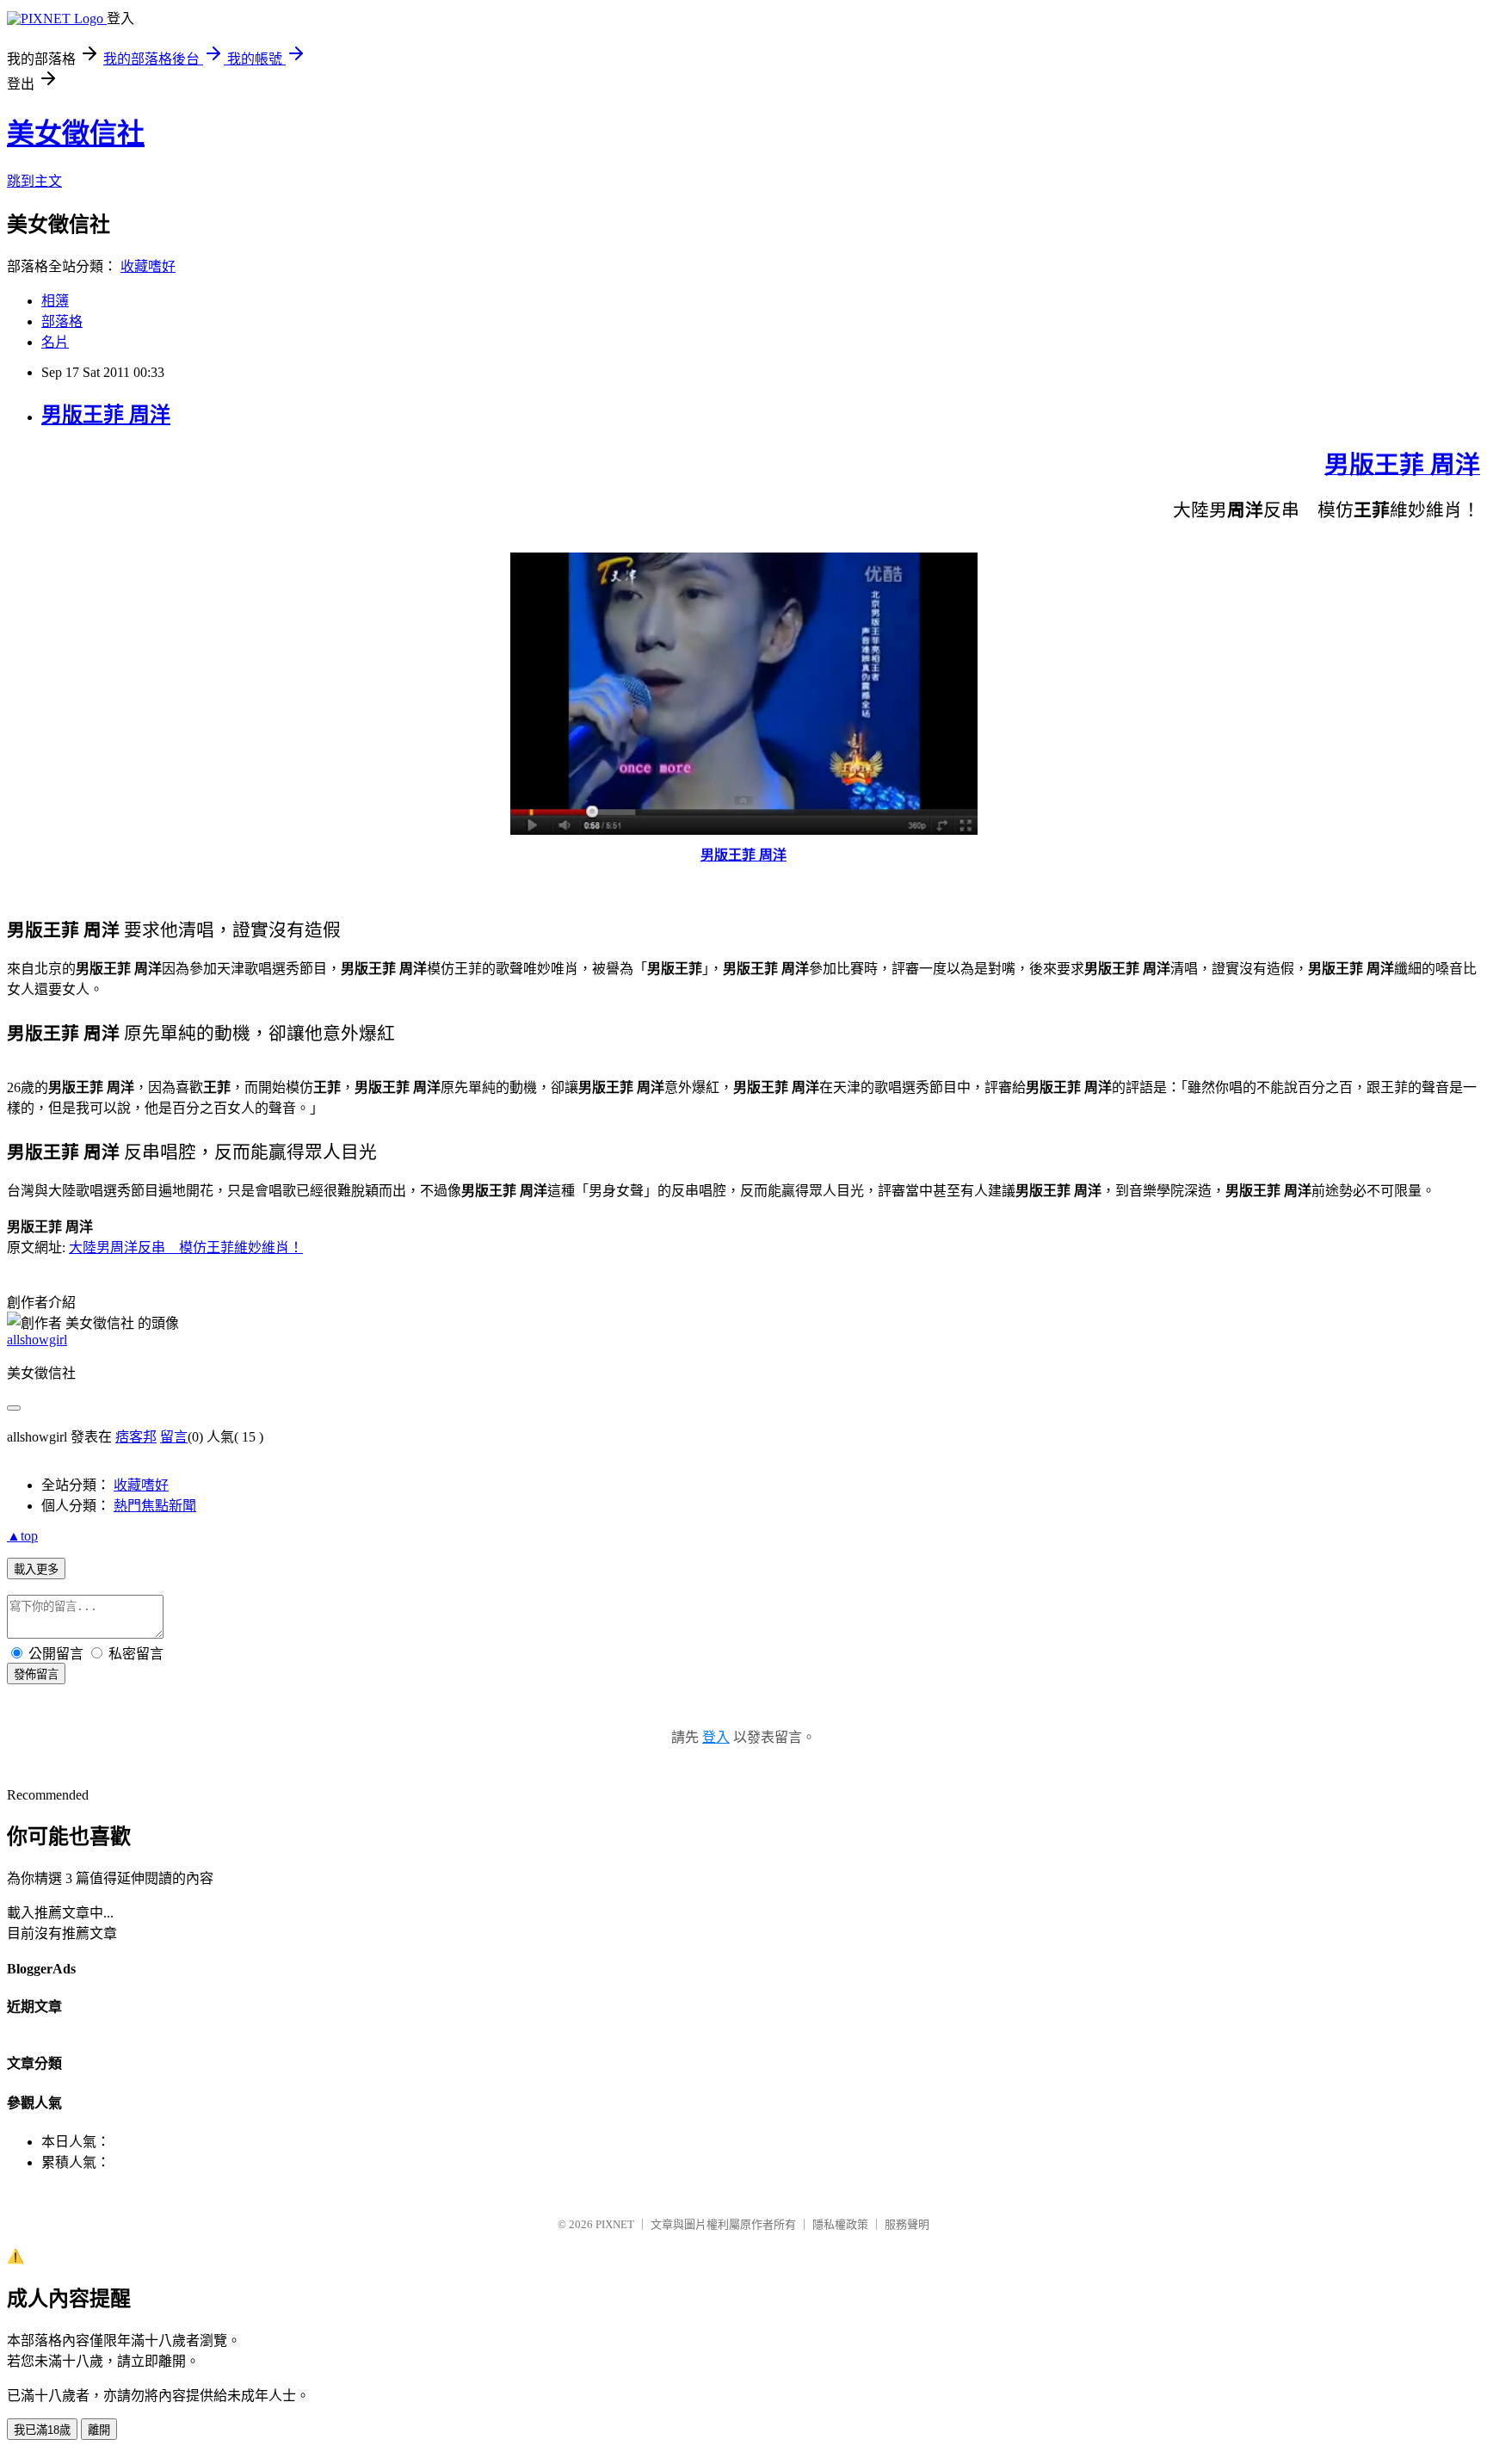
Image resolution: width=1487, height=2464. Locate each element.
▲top (22, 1536)
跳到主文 (34, 181)
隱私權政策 (840, 2224)
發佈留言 (36, 1674)
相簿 (55, 301)
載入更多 (36, 1569)
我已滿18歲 (42, 2430)
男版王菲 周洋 (106, 415)
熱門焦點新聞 (155, 1506)
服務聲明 (907, 2224)
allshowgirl (37, 1340)
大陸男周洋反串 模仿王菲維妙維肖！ (186, 1247)
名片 (55, 342)
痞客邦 (136, 1437)
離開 (99, 2430)
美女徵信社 (76, 133)
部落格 (62, 321)
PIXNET (615, 2224)
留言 (174, 1437)
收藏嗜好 (148, 266)
